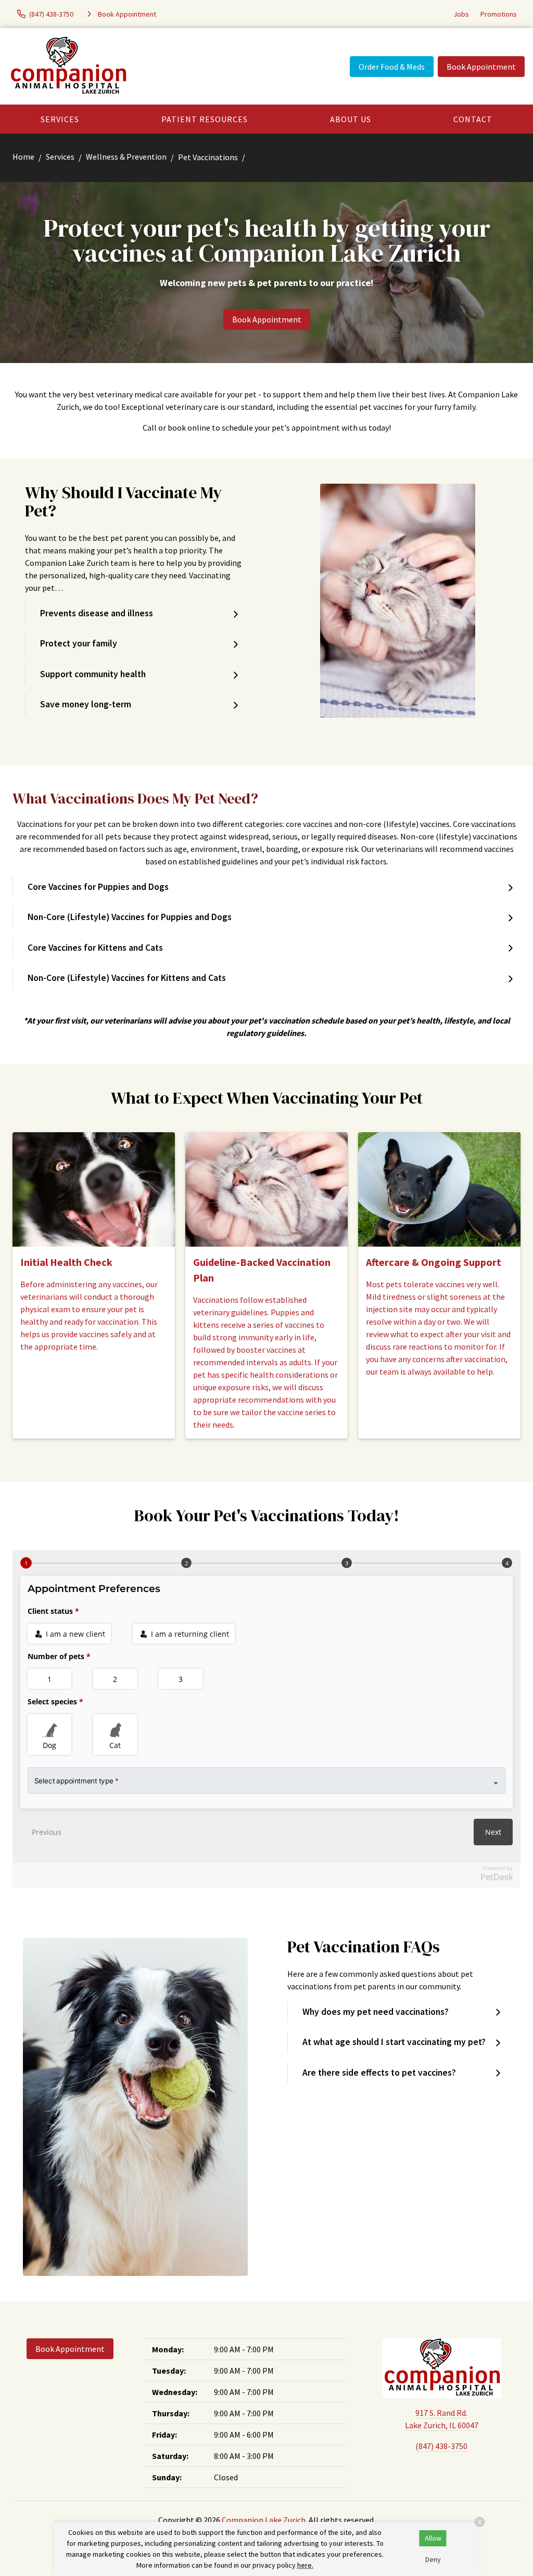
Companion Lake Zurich (264, 2520)
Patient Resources (205, 119)
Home (23, 157)
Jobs (461, 14)
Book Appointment (481, 67)
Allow (433, 2538)
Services (60, 119)
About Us (351, 119)
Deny (433, 2559)
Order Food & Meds (392, 67)
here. (305, 2565)
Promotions (499, 14)
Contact (473, 119)
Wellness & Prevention (126, 157)
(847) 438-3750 (441, 2446)
